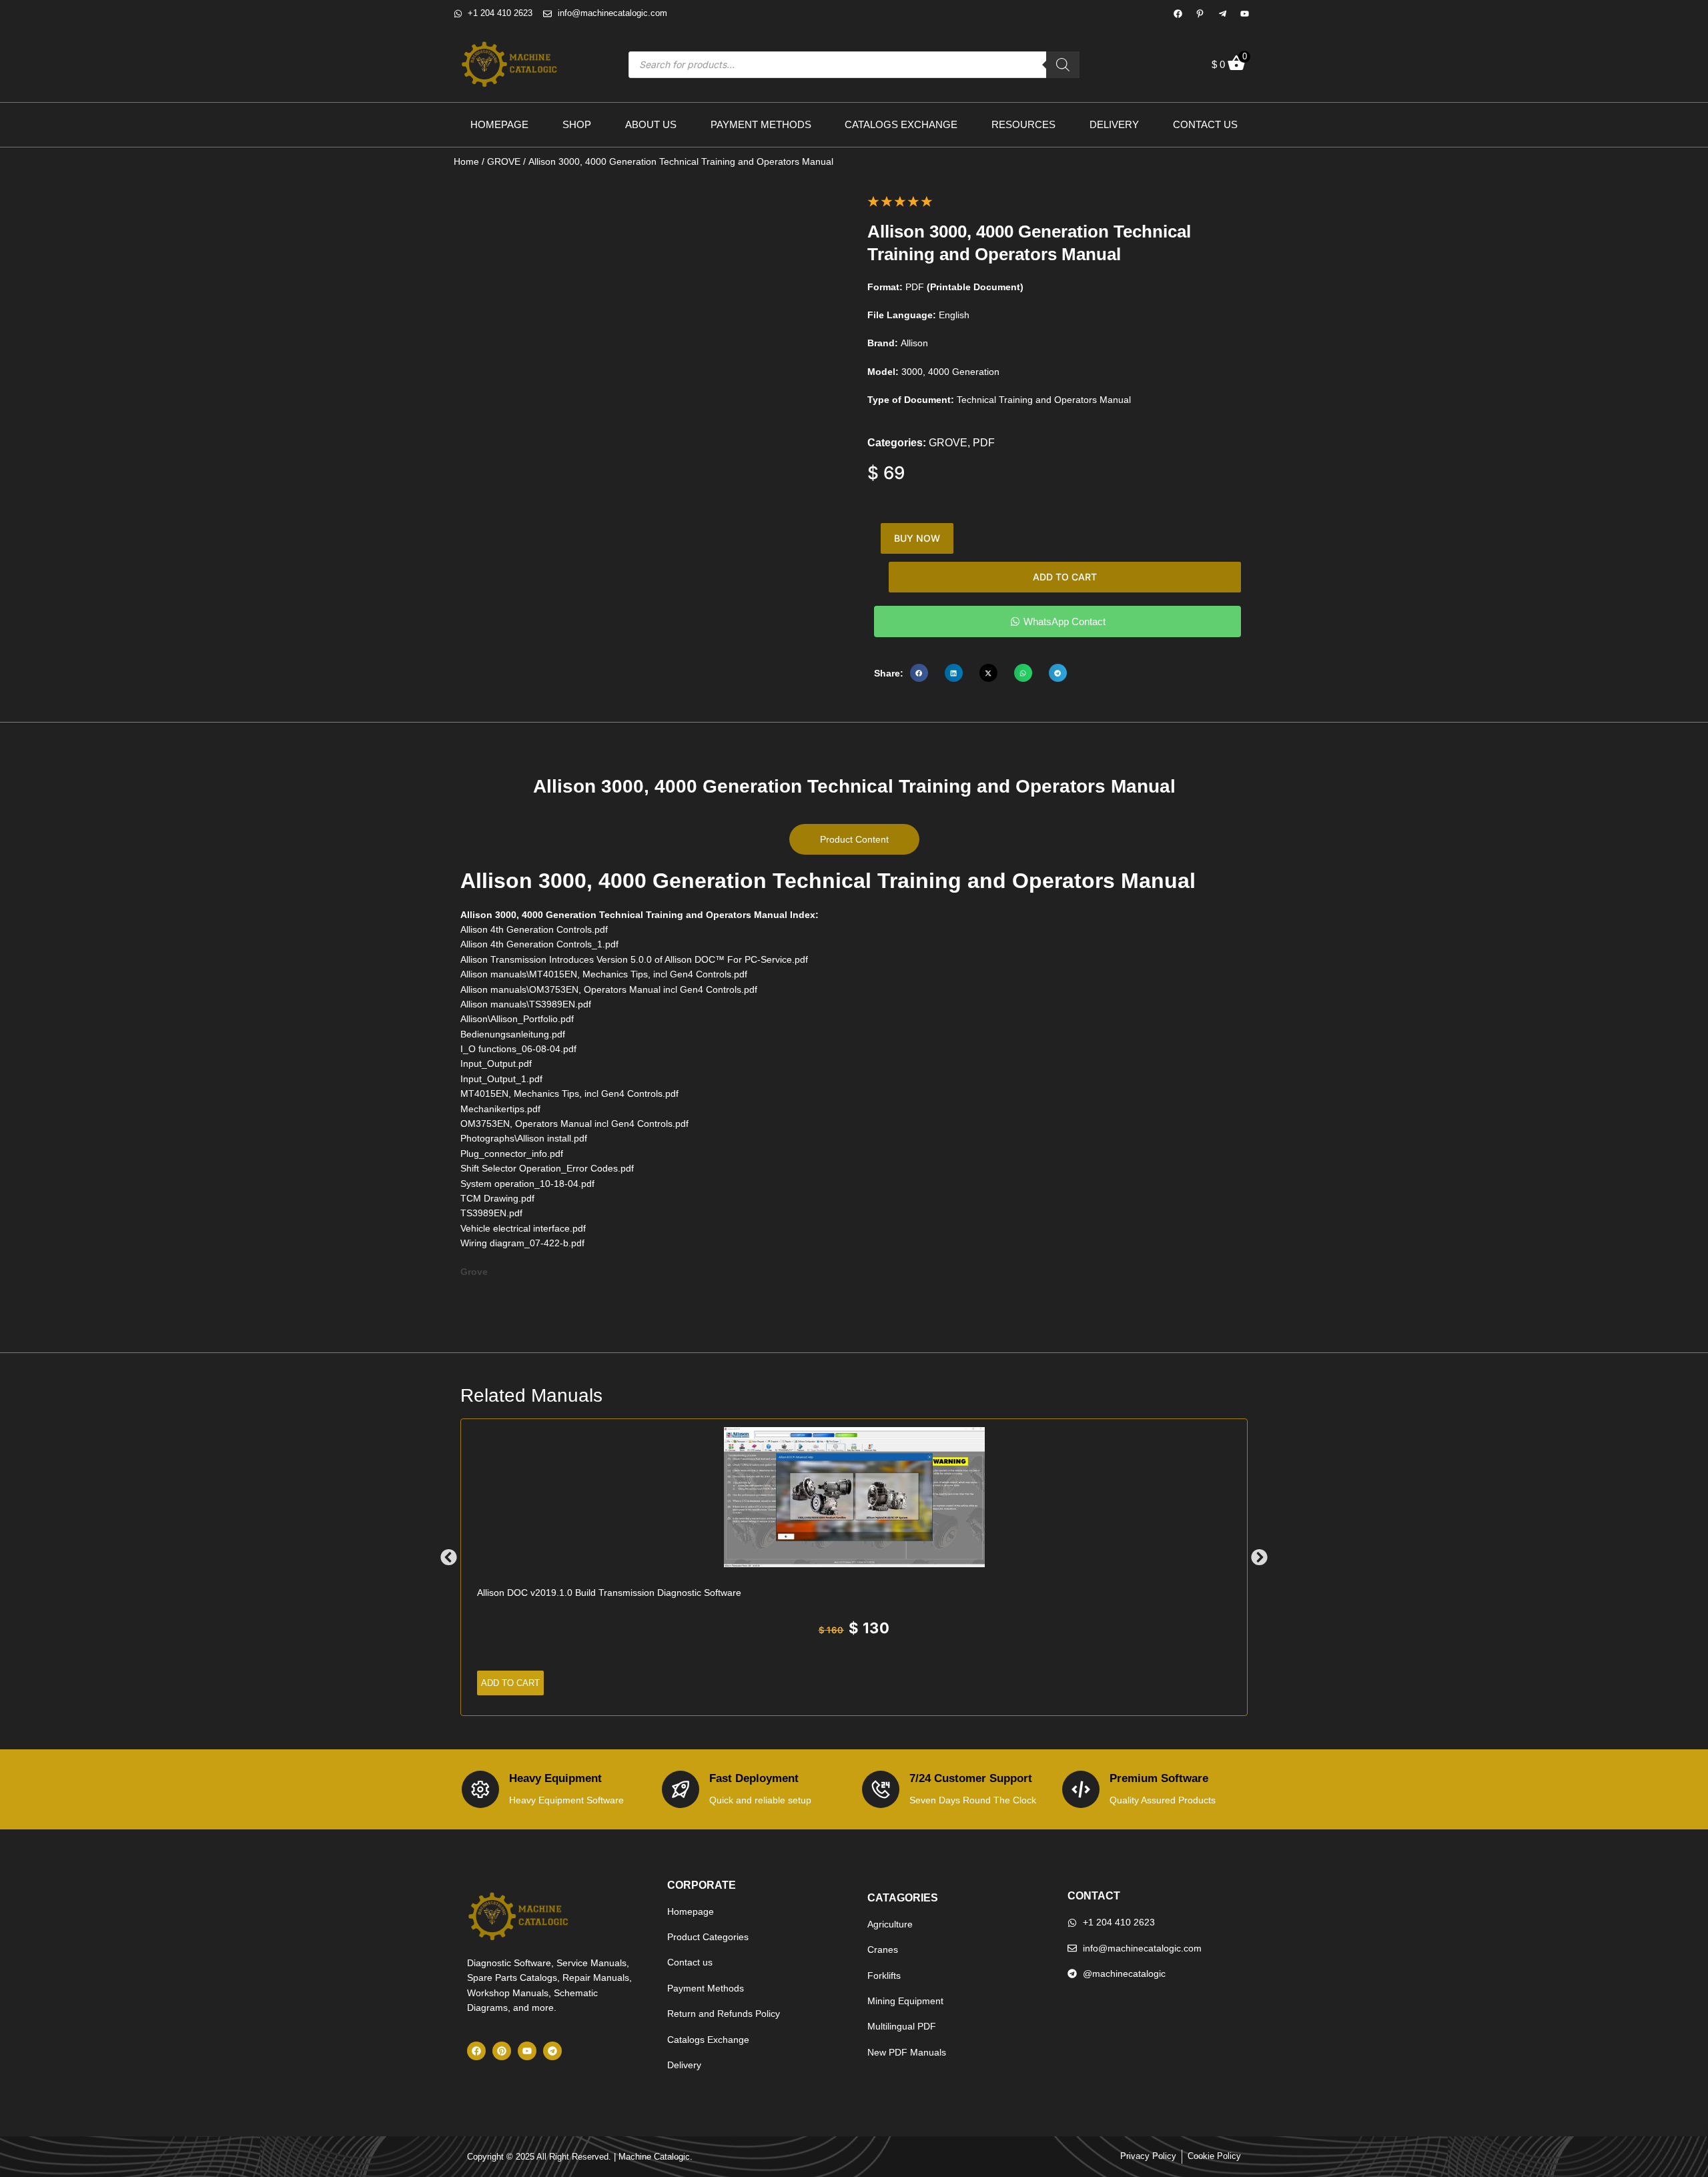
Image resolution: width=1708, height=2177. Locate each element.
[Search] (1063, 65)
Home (466, 161)
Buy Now (917, 538)
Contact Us (1205, 124)
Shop (577, 124)
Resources (1023, 124)
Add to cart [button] (510, 1683)
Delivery (1114, 124)
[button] (919, 673)
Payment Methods (761, 124)
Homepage (499, 124)
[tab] (854, 839)
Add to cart (1065, 577)
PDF (984, 443)
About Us (651, 124)
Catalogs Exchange (901, 124)
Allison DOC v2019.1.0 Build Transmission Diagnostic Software (609, 1593)
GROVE (504, 161)
